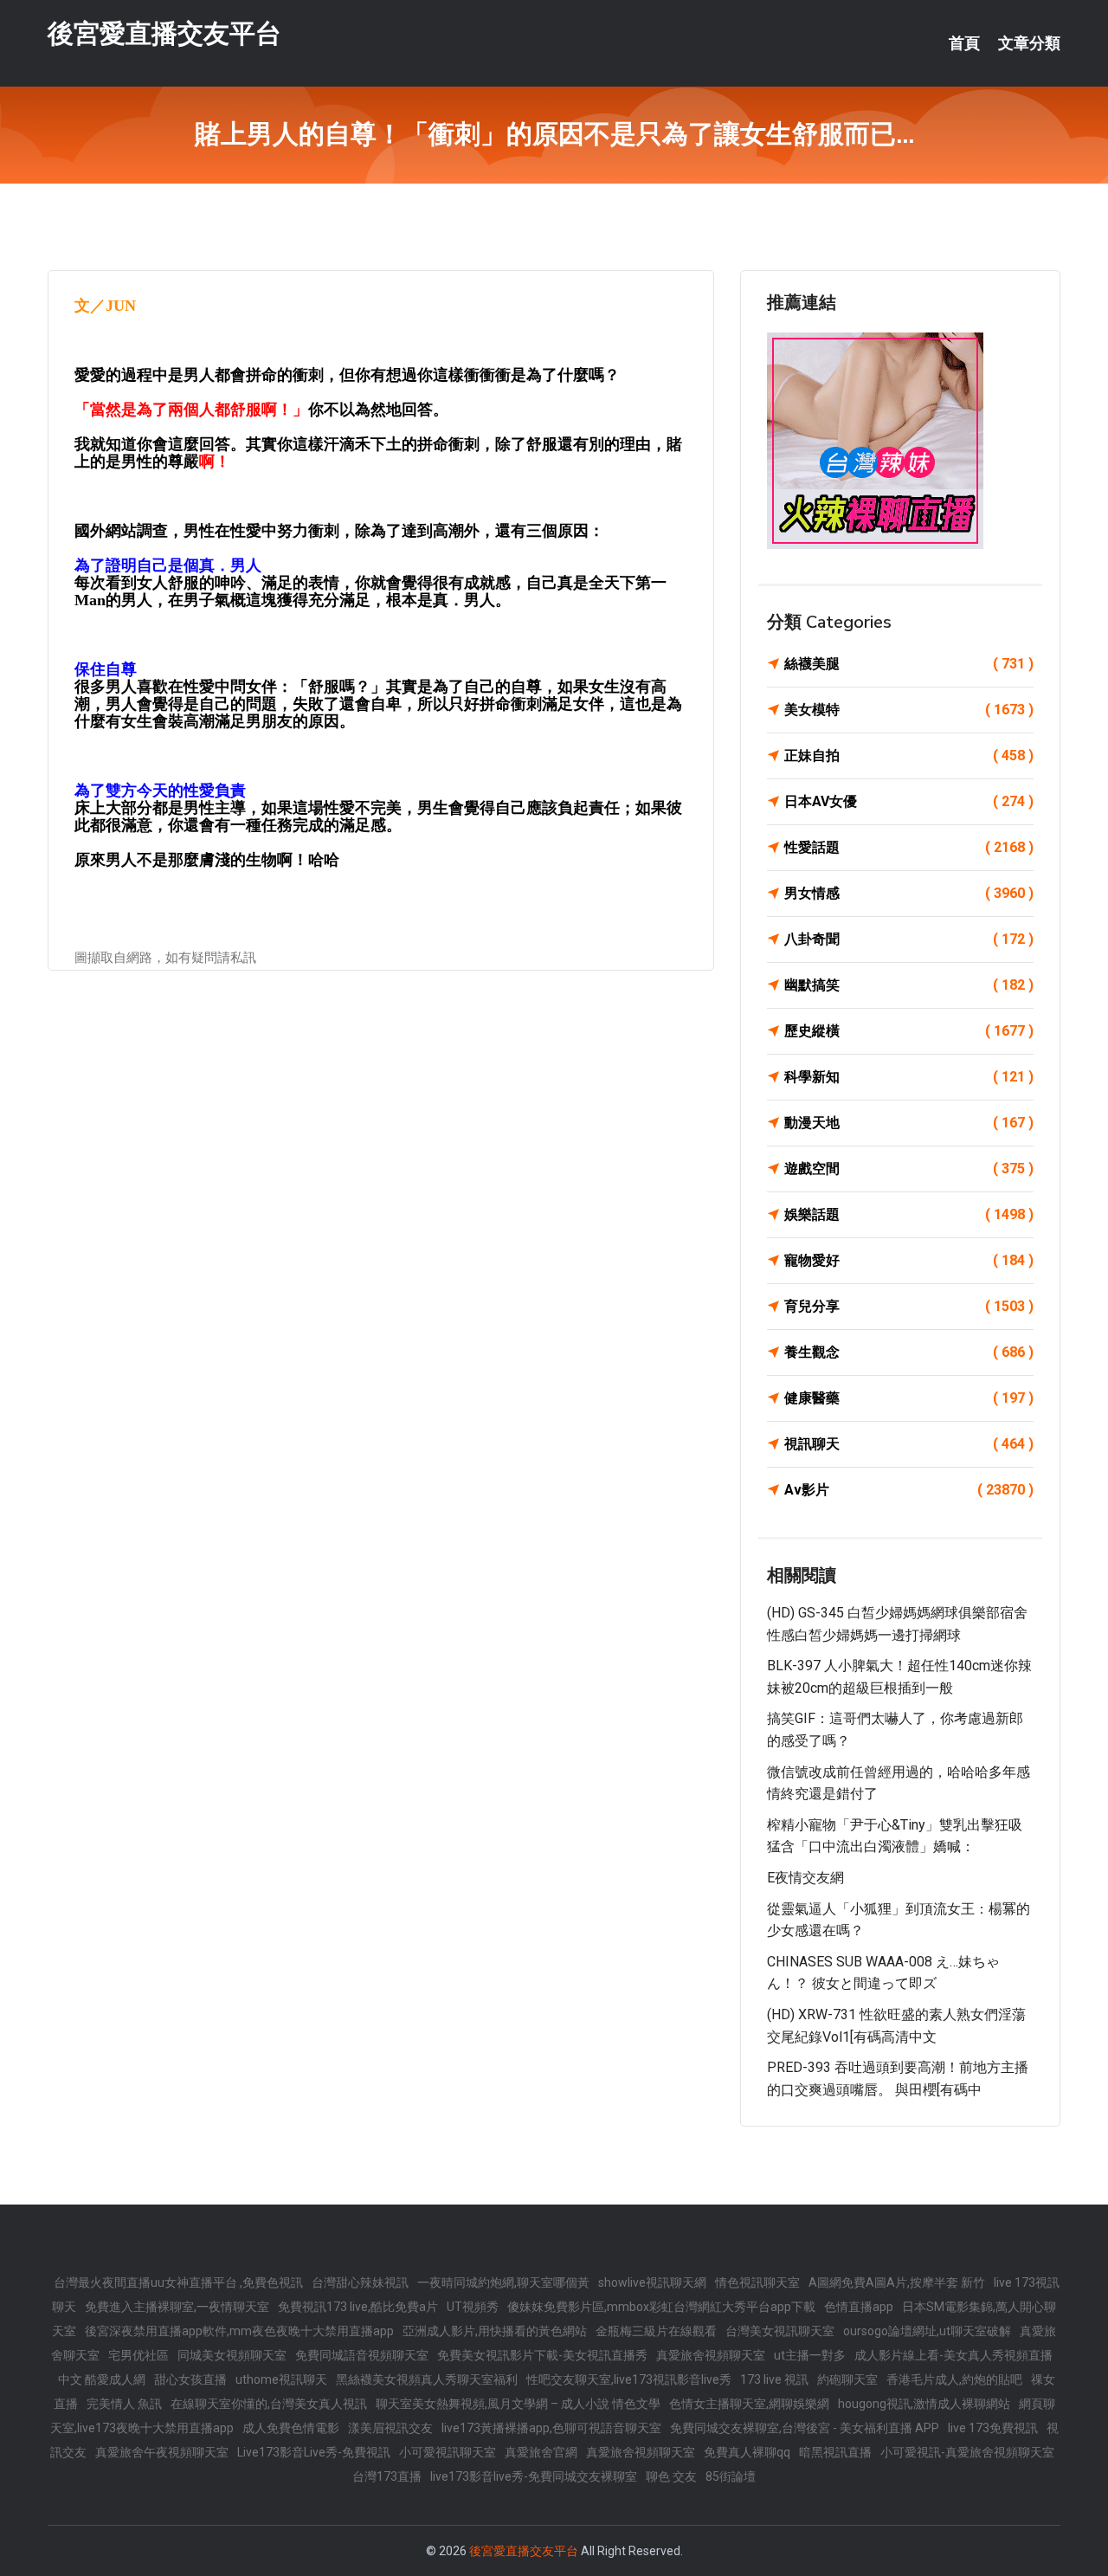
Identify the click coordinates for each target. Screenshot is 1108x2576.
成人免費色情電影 (291, 2428)
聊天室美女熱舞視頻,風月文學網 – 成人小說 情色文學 (518, 2404)
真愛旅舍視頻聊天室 (711, 2355)
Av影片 (909, 1490)
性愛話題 (909, 847)
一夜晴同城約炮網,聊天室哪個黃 (503, 2282)
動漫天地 (909, 1123)
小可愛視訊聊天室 (448, 2452)
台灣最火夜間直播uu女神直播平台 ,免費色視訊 (178, 2282)
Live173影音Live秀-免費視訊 (314, 2452)
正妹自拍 (909, 755)
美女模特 (909, 710)
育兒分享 (909, 1306)
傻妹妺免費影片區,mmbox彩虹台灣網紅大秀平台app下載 (661, 2307)
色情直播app (859, 2307)
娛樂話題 (909, 1214)
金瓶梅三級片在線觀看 (656, 2331)
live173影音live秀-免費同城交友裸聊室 (534, 2476)
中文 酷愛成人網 (102, 2379)
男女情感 (909, 893)
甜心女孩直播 (190, 2379)
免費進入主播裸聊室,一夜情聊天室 (177, 2307)
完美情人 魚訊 (124, 2404)
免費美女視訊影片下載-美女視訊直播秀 (542, 2355)
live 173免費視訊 (993, 2428)
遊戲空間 (909, 1169)
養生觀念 (909, 1352)
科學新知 (909, 1077)
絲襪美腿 (909, 664)
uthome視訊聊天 (281, 2379)
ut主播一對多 (810, 2355)
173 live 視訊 (774, 2379)
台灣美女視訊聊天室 (780, 2331)
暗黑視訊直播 (835, 2452)
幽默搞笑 (909, 985)
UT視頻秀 (473, 2307)
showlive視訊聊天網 (652, 2282)
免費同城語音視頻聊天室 (362, 2355)
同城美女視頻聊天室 (232, 2355)
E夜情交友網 (805, 1878)
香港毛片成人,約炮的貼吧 (954, 2379)
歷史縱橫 (909, 1031)
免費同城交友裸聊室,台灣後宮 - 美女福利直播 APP (805, 2428)
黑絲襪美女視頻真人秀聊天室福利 (427, 2379)
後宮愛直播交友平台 (164, 33)
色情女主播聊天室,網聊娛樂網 (749, 2404)
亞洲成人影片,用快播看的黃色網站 (495, 2331)
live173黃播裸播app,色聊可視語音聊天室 (551, 2428)
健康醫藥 (909, 1398)
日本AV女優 (909, 801)
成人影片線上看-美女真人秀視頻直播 (953, 2355)
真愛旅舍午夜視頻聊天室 (162, 2452)
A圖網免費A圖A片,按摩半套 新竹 (897, 2282)
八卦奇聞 (909, 939)
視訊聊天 (909, 1444)
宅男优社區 (138, 2355)
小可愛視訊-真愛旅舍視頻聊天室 (967, 2452)
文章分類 (1029, 43)
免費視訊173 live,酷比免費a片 (358, 2307)
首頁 (964, 43)
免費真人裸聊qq (747, 2452)
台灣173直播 (387, 2476)
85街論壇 (731, 2476)
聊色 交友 (671, 2476)
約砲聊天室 (847, 2379)
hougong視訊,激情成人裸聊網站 (924, 2404)
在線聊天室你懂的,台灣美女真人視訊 (269, 2404)
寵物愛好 (909, 1260)
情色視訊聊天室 (757, 2282)
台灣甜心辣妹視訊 (360, 2282)
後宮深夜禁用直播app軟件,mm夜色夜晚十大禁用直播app (239, 2331)
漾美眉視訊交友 (390, 2428)
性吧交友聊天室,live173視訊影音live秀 (629, 2379)
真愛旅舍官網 (541, 2452)
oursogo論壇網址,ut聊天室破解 (927, 2331)
